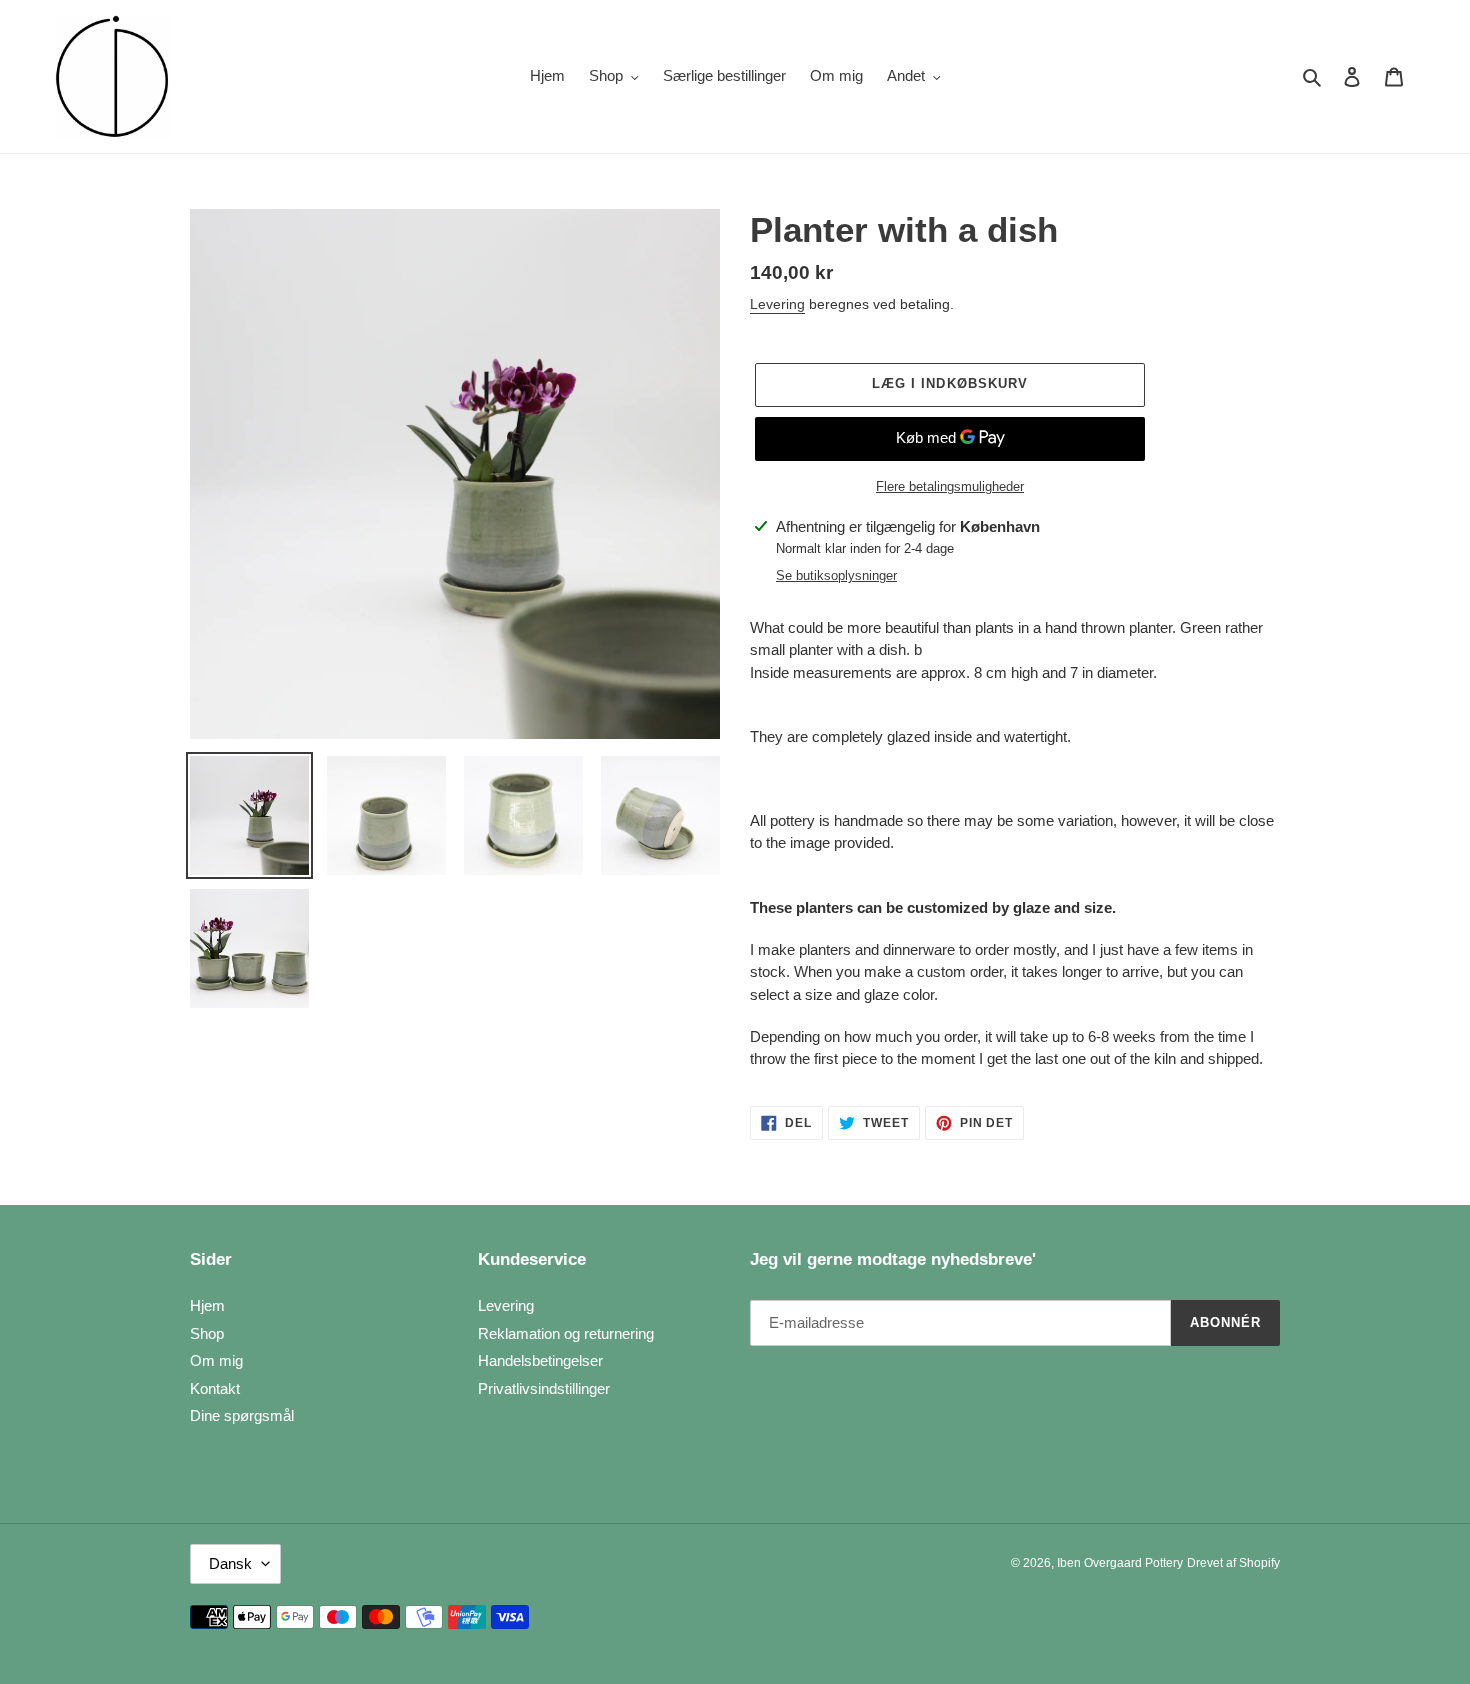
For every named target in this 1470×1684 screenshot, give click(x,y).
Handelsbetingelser (540, 1360)
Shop (207, 1333)
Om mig (216, 1360)
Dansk (230, 1563)
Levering (777, 304)
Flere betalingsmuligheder (950, 486)
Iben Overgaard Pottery (1120, 1563)
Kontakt (215, 1388)
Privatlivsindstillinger (544, 1388)
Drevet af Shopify (1233, 1563)
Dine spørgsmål (242, 1415)
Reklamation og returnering (566, 1333)
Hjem (207, 1305)
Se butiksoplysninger (836, 575)
